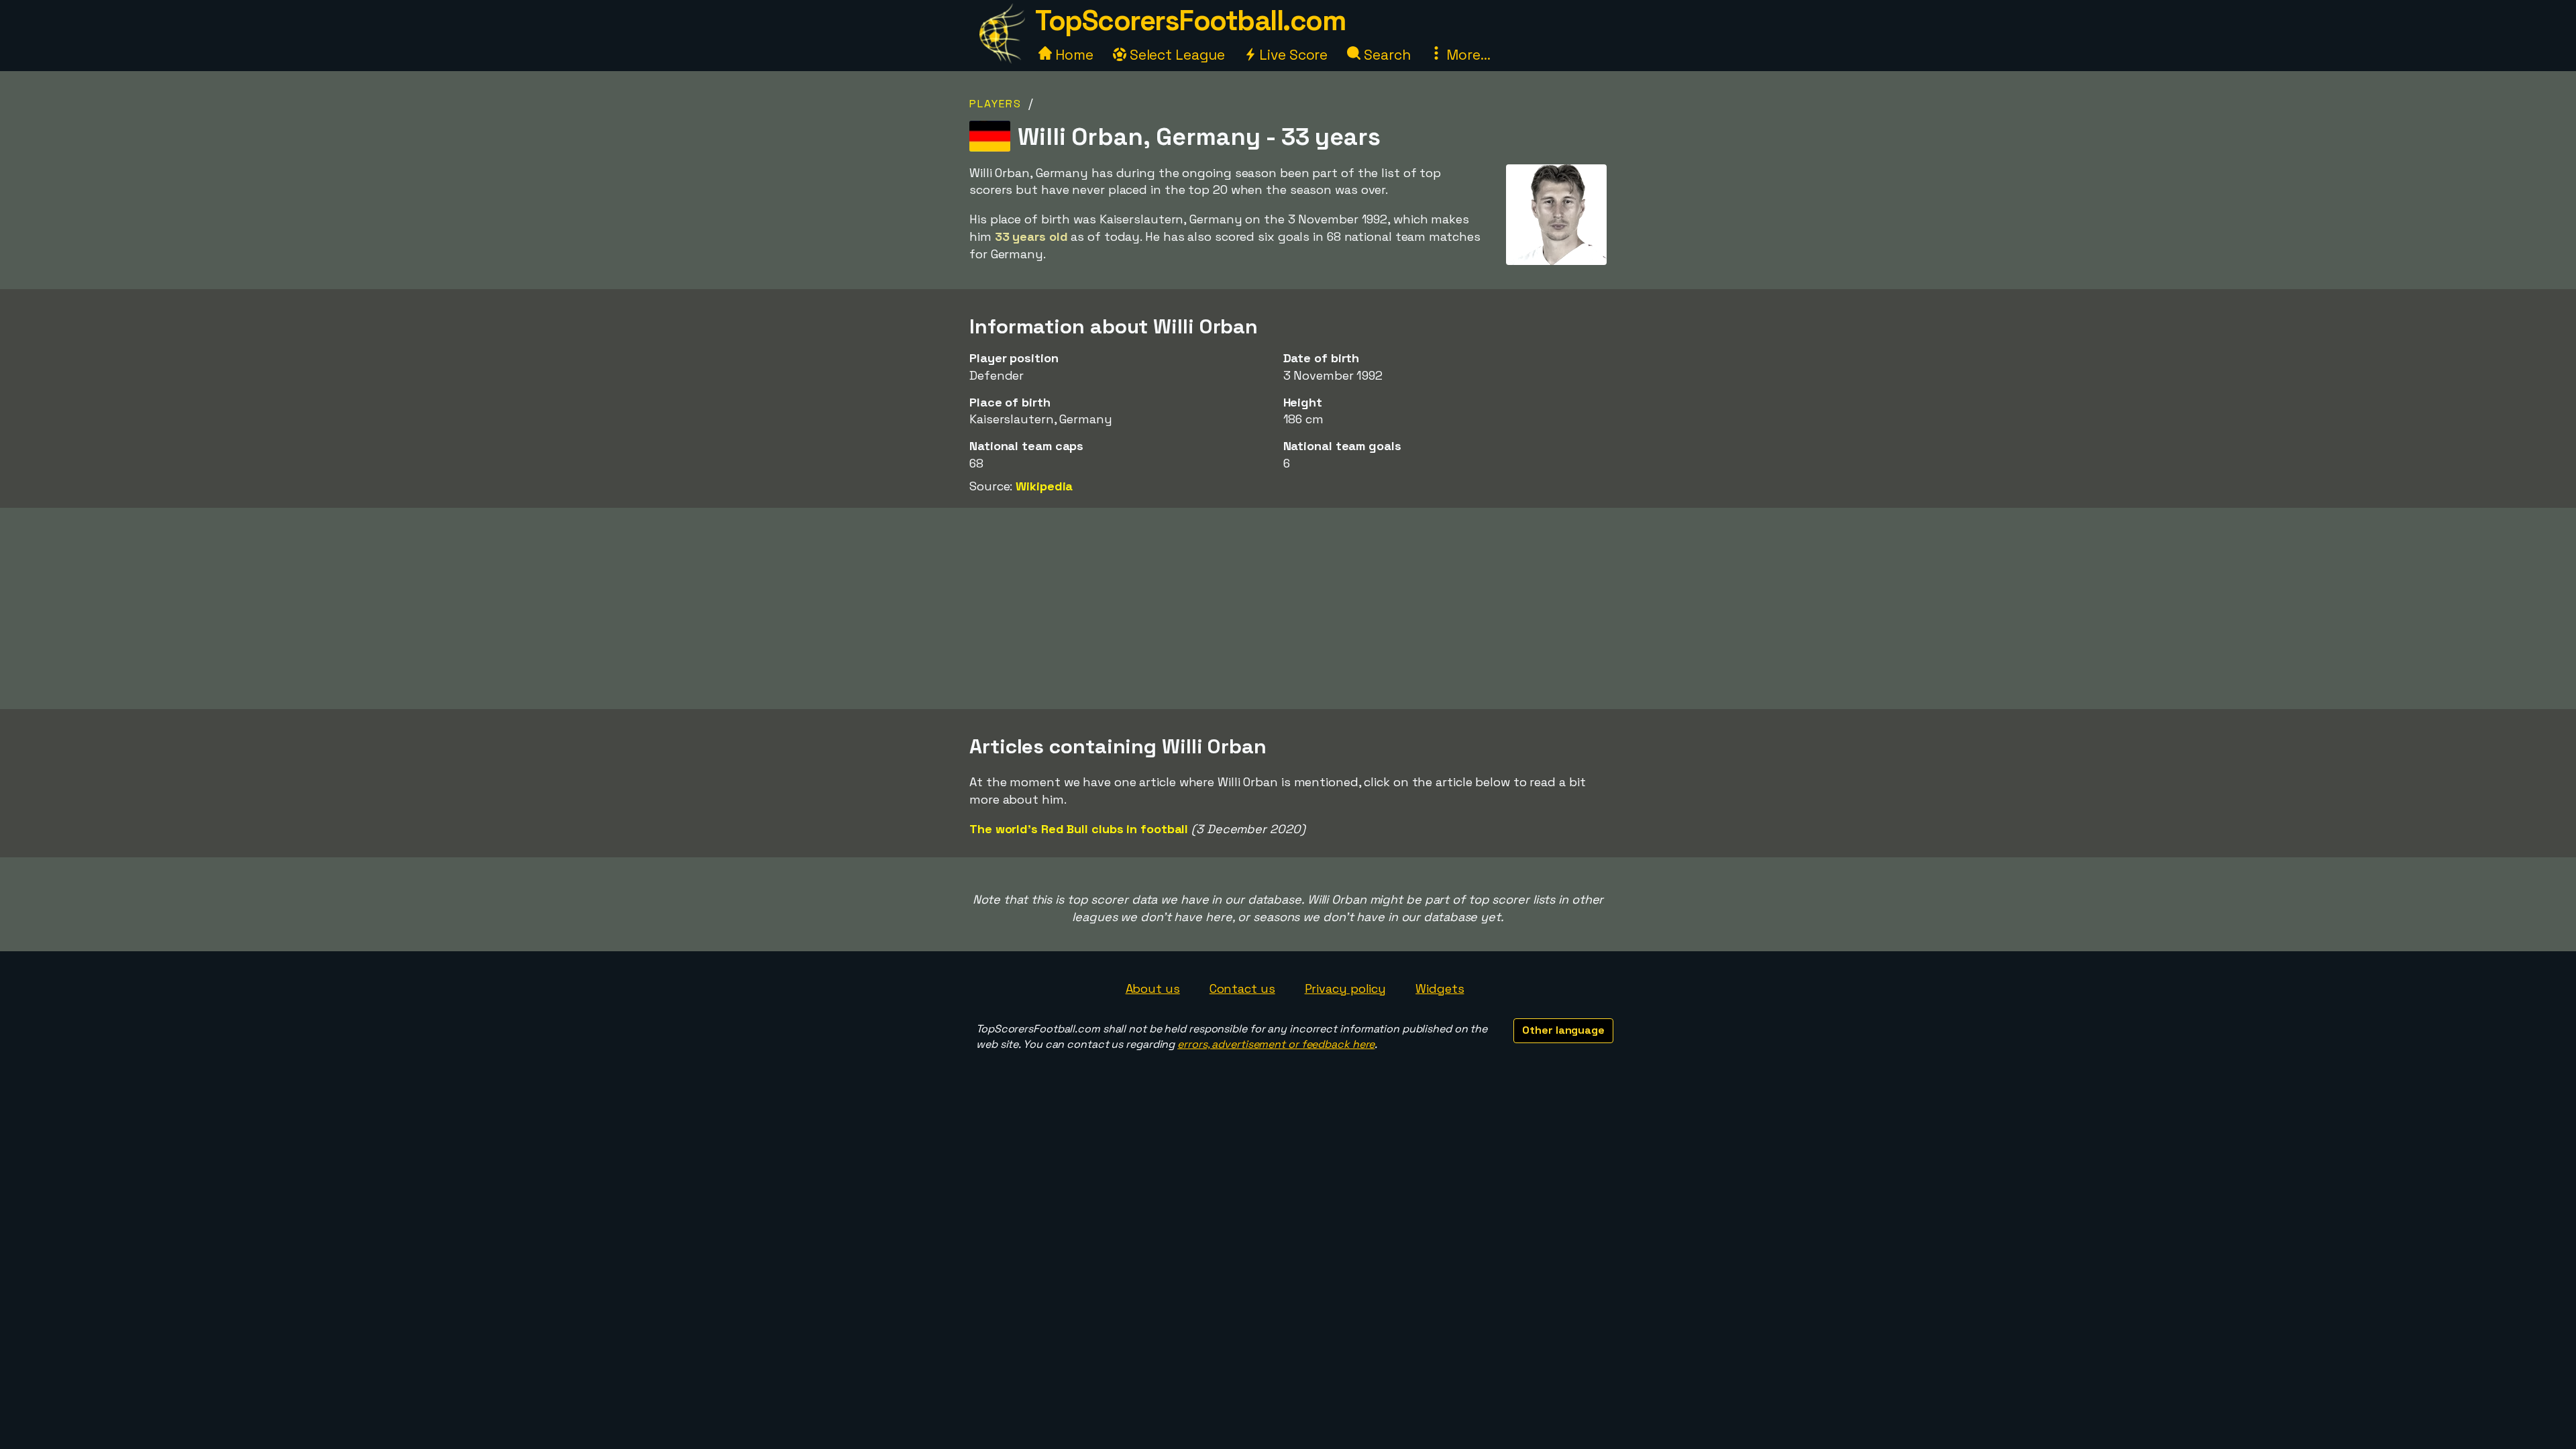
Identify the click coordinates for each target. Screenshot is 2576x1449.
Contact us (1242, 988)
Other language (1563, 1030)
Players (996, 104)
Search (1385, 55)
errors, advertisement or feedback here (1276, 1044)
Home (1073, 55)
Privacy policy (1346, 988)
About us (1153, 988)
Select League (1176, 55)
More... (1466, 55)
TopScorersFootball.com (1190, 20)
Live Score (1292, 55)
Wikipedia (1044, 486)
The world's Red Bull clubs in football (1079, 829)
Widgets (1440, 988)
